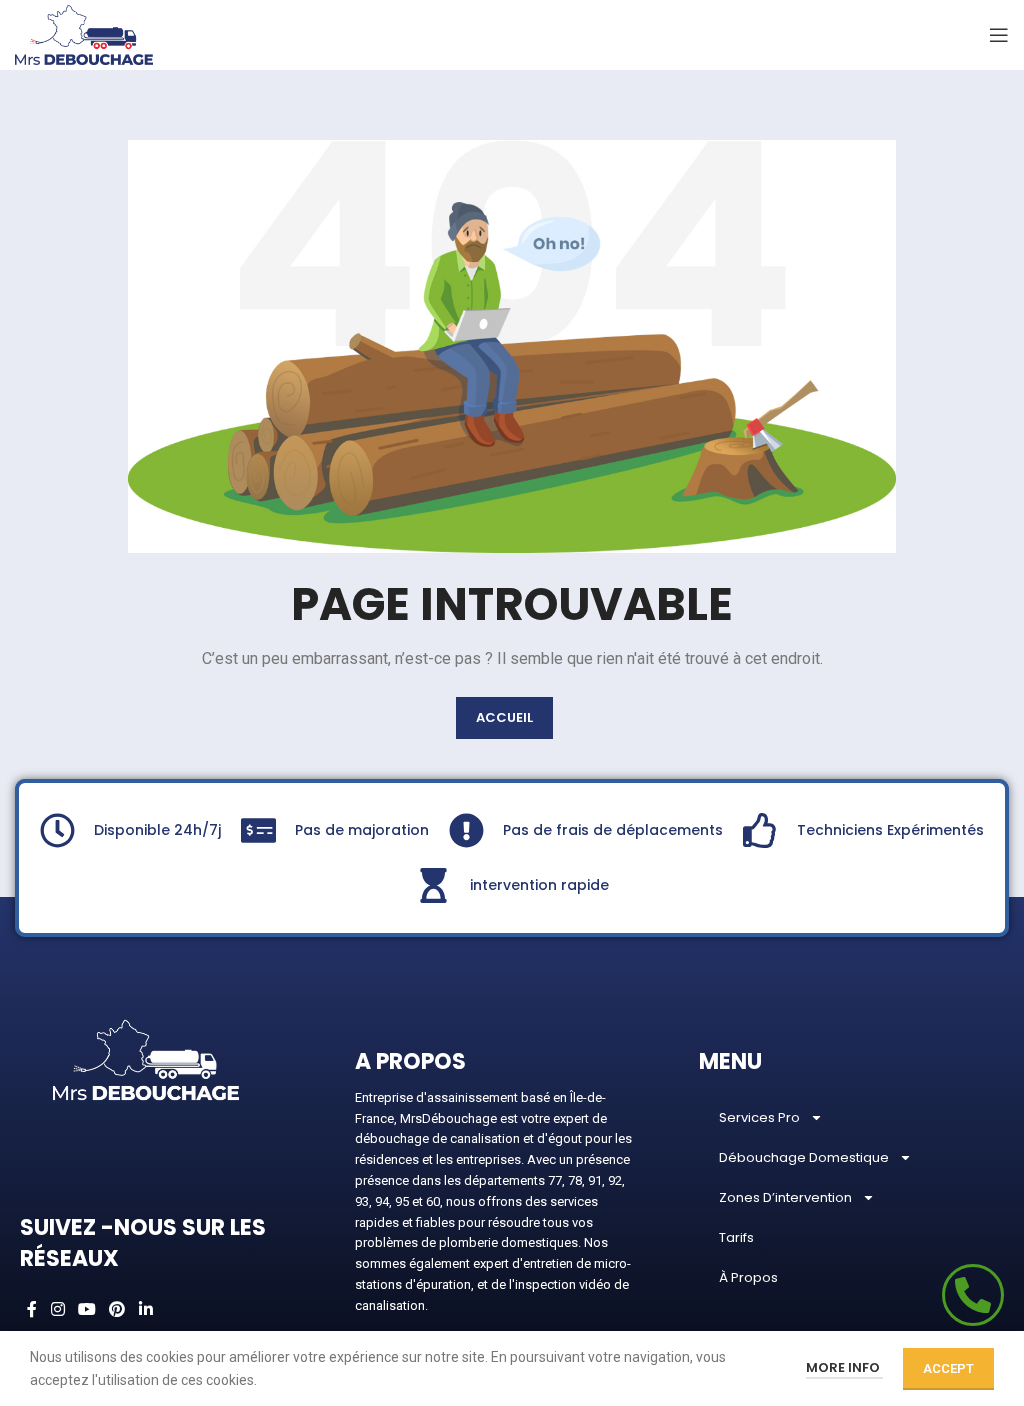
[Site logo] (84, 34)
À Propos (748, 1277)
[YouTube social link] (86, 1310)
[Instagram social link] (57, 1310)
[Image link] (146, 1059)
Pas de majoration (362, 830)
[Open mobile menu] (999, 35)
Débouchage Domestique (804, 1157)
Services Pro (759, 1117)
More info (844, 1367)
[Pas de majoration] (258, 830)
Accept (948, 1368)
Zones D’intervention (785, 1197)
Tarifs (736, 1237)
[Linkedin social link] (145, 1310)
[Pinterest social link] (117, 1310)
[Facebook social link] (32, 1310)
